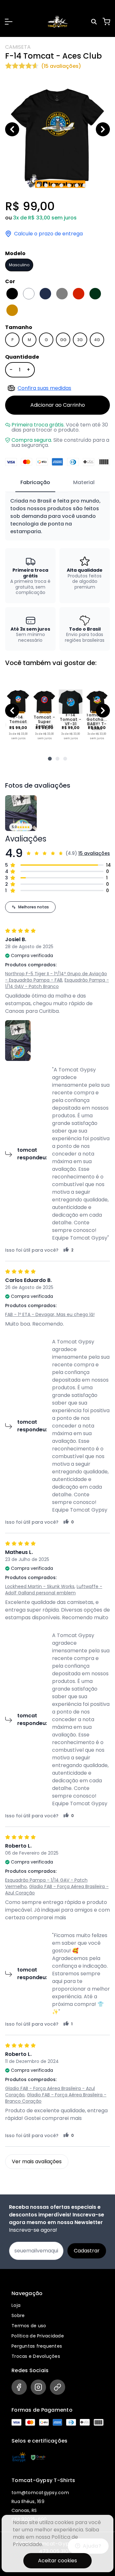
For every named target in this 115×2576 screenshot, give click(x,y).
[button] (9, 22)
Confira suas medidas (44, 388)
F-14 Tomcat (18, 719)
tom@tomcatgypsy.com (40, 2493)
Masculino (19, 265)
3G (80, 340)
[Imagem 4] (54, 185)
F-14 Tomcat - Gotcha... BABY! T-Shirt (97, 719)
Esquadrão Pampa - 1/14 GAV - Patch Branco (57, 983)
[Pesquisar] (95, 22)
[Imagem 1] (31, 185)
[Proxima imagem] (103, 129)
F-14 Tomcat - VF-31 (71, 719)
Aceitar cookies (57, 2561)
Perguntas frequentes (37, 2346)
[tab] (35, 483)
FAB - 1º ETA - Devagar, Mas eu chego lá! (50, 1314)
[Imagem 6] (69, 185)
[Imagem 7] (77, 185)
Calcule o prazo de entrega (48, 234)
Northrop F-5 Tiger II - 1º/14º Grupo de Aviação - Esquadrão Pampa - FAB (56, 977)
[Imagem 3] (46, 185)
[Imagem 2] (38, 185)
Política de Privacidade (38, 2336)
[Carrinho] (106, 22)
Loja (16, 2305)
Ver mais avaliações (37, 2161)
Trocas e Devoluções (36, 2356)
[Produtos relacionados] (50, 759)
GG (63, 340)
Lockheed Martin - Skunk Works (40, 1586)
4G (97, 340)
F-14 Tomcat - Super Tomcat (44, 719)
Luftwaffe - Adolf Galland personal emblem (54, 1590)
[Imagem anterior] (12, 129)
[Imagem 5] (61, 185)
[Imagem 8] (84, 185)
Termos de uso (29, 2326)
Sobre (18, 2315)
